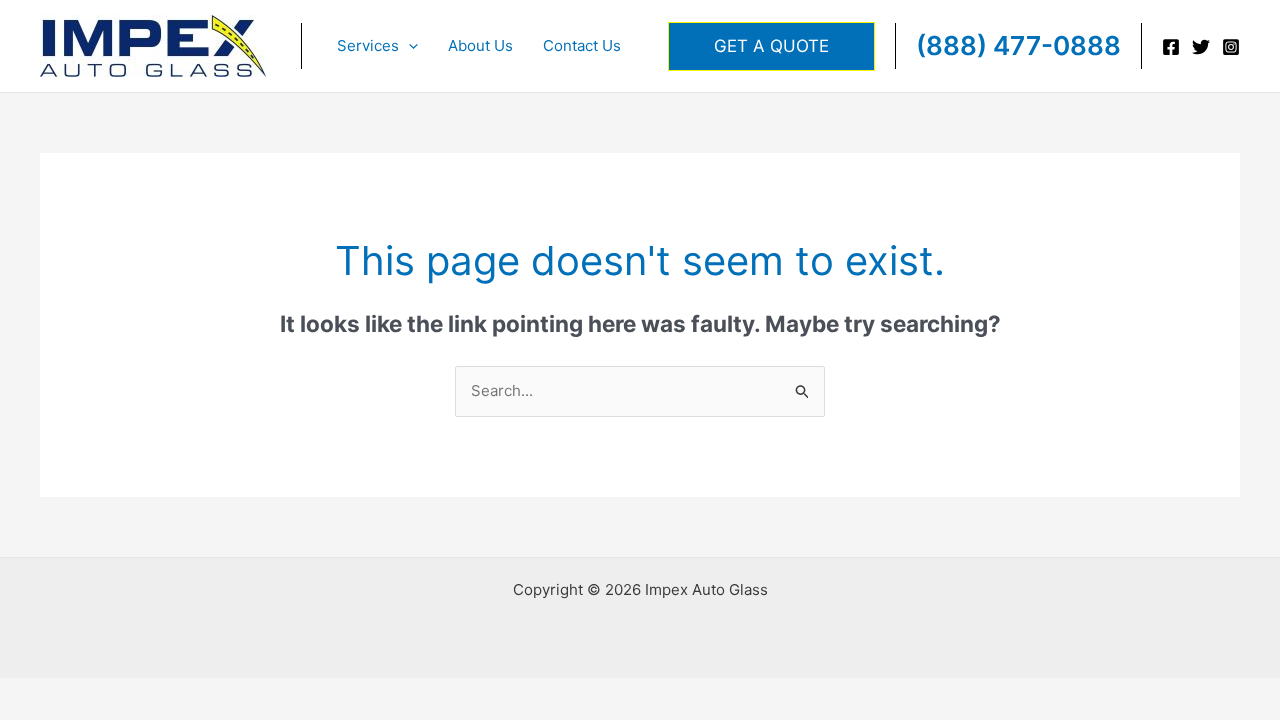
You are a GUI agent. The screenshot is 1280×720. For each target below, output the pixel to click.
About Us (480, 45)
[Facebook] (1171, 47)
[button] (408, 46)
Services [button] (368, 45)
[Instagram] (1231, 47)
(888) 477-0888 (1018, 45)
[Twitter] (1201, 47)
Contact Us (582, 45)
